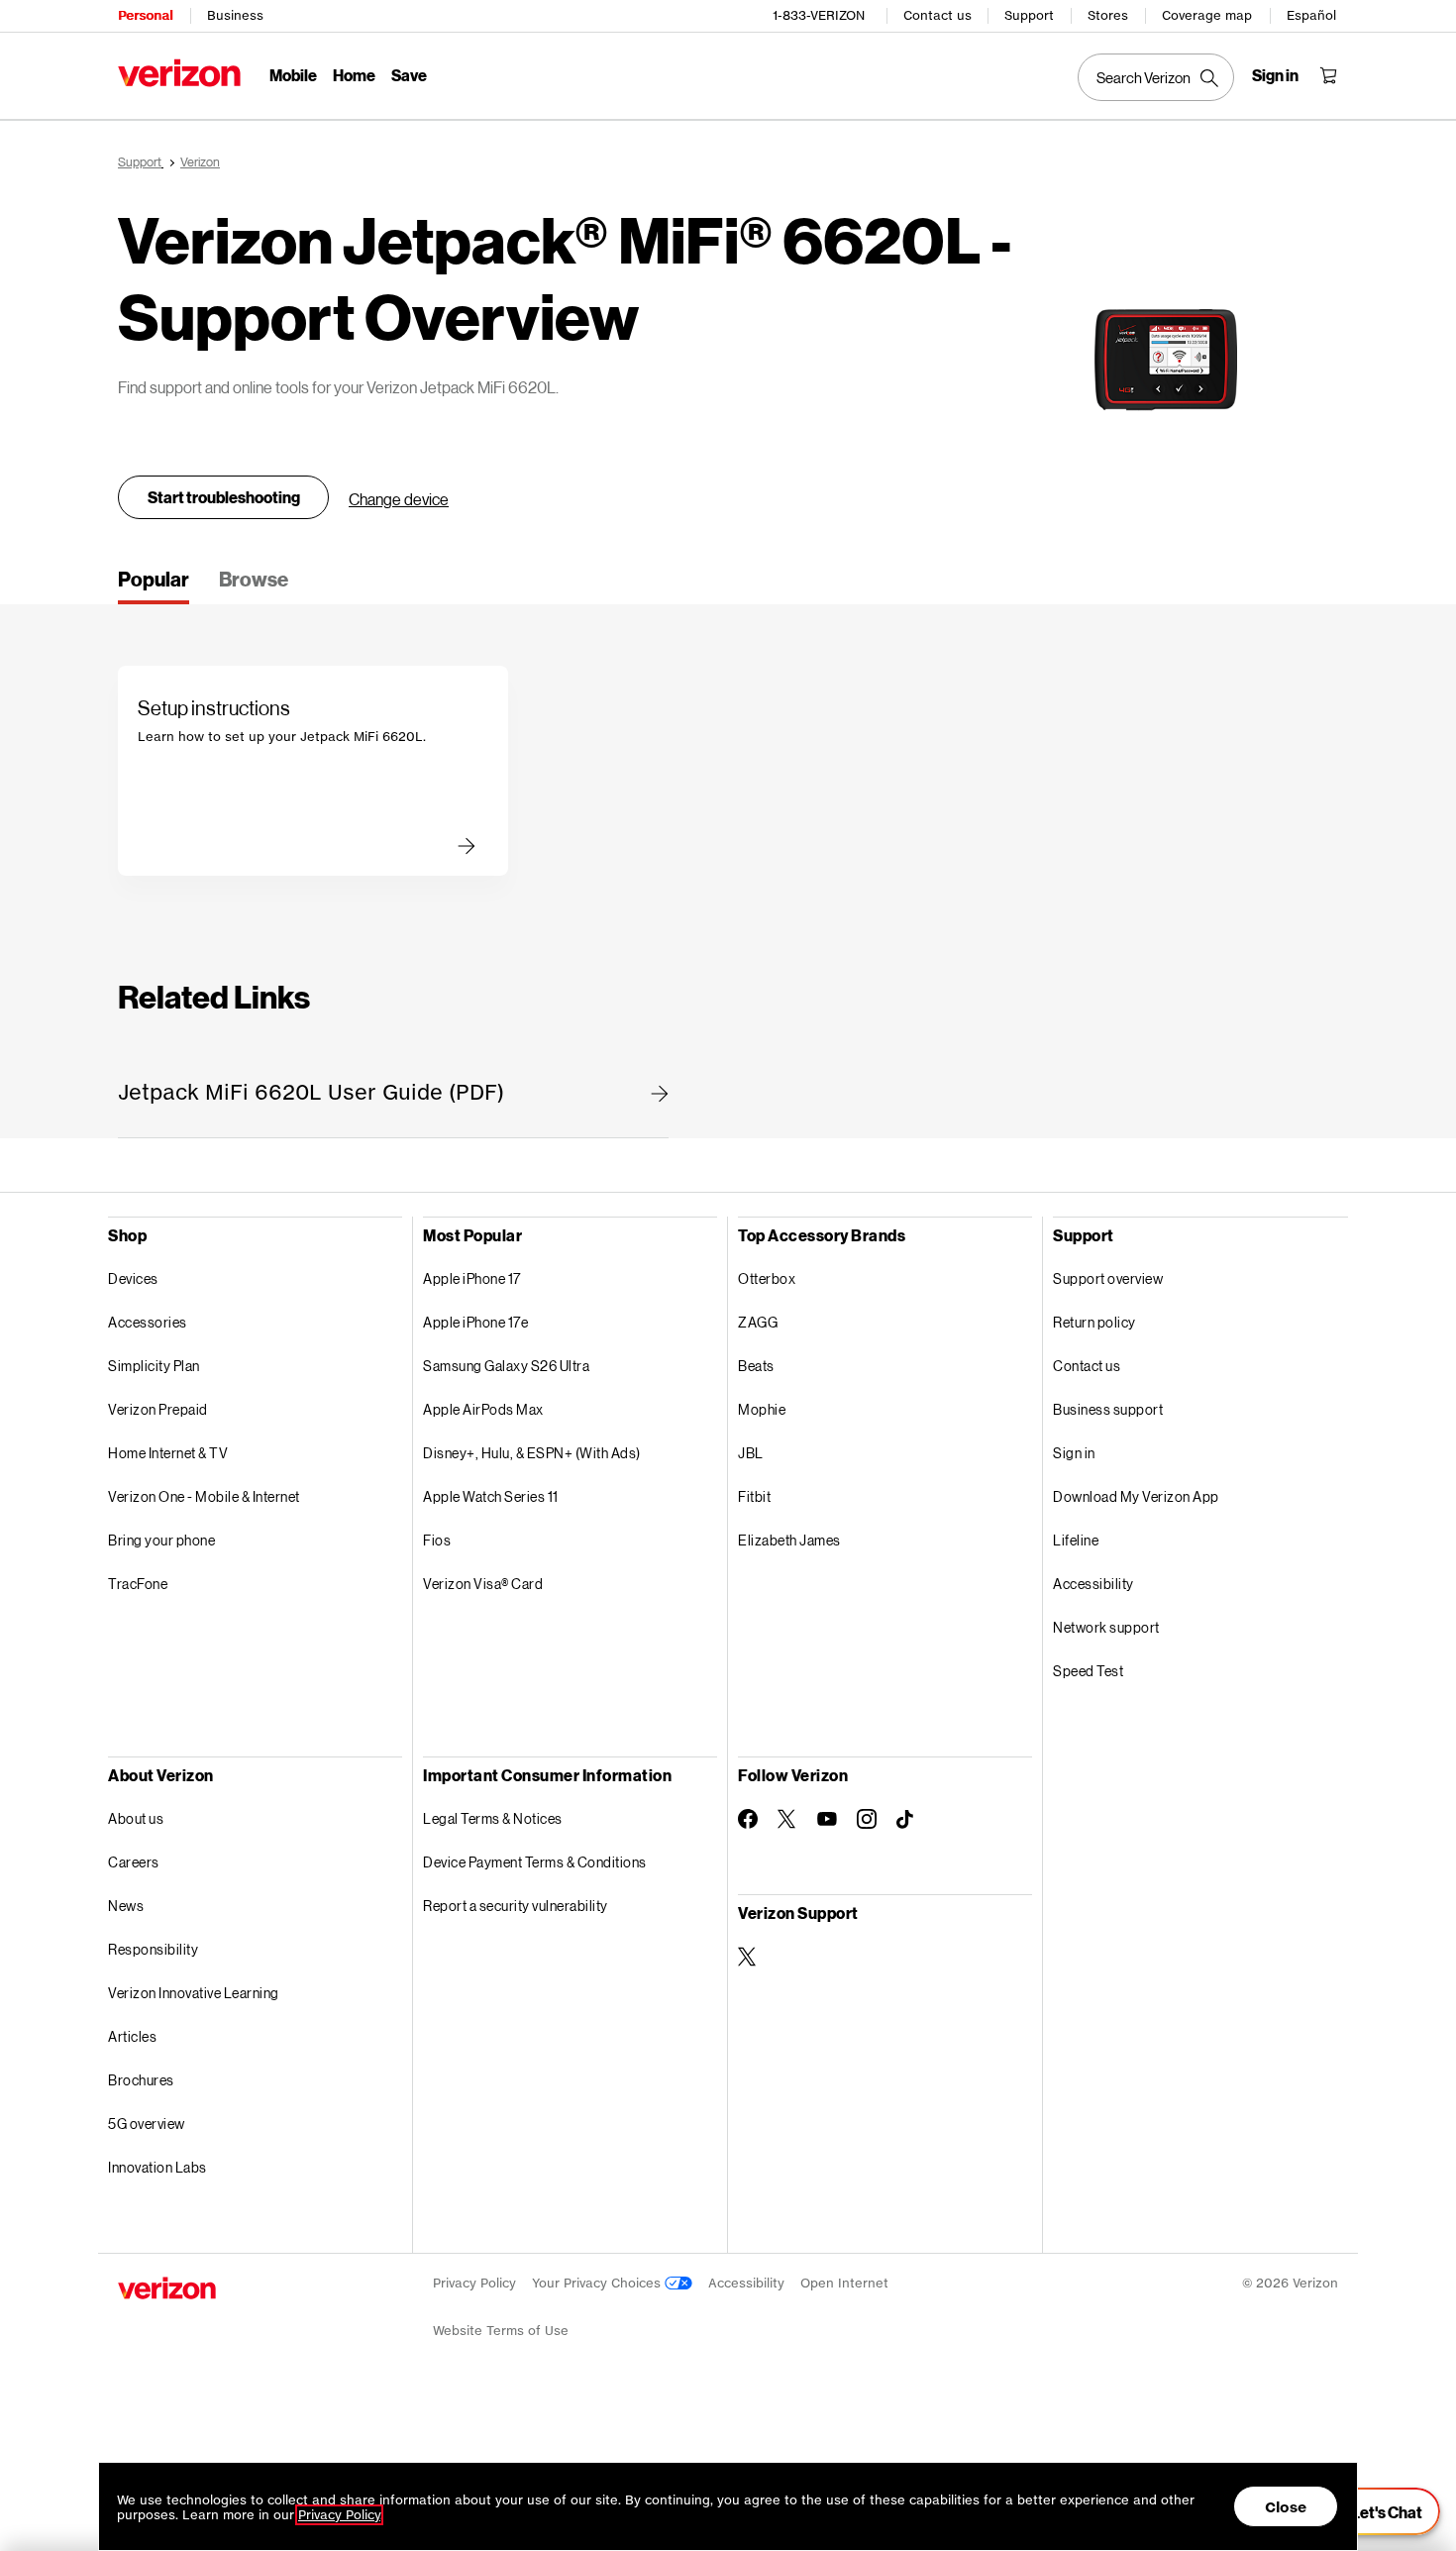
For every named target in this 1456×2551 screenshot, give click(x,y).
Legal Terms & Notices (493, 1818)
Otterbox (767, 1278)
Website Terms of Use (501, 2331)
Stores (1108, 15)
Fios (437, 1540)
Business (235, 15)
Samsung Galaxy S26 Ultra (506, 1366)
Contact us (937, 15)
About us (136, 1818)
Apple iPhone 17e (475, 1322)
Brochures (141, 2080)
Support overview (1108, 1278)
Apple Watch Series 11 (491, 1496)
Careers (134, 1862)
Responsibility (153, 1949)
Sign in (1074, 1453)
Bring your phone (161, 1540)
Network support (1106, 1627)
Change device (399, 499)
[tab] (154, 585)
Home (354, 75)
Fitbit (754, 1496)
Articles (132, 2036)
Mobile (293, 75)
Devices (133, 1278)
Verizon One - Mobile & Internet (204, 1496)
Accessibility (1093, 1584)
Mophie (762, 1409)
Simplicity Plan (154, 1366)
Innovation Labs (157, 2167)
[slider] (1375, 2511)
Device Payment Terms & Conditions (535, 1862)
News (126, 1906)
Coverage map (1207, 15)
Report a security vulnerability (516, 1906)
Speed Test (1088, 1671)
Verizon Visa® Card (483, 1584)
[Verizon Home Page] (179, 73)
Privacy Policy (474, 2283)
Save (409, 75)
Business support (1108, 1409)
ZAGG (758, 1322)
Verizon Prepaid (158, 1409)
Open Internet (844, 2283)
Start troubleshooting (224, 497)
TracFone (138, 1584)
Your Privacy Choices (598, 2283)
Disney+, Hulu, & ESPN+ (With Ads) (532, 1453)
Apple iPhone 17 (472, 1278)
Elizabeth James (789, 1540)
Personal (145, 15)
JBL (751, 1453)
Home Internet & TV (168, 1453)
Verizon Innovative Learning (194, 1993)
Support (1029, 15)
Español (1311, 15)
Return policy (1094, 1322)
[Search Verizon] (1156, 77)
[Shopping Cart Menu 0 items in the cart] (1328, 75)
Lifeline (1076, 1540)
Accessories (148, 1322)
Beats (756, 1366)
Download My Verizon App (1136, 1496)
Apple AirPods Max (483, 1409)
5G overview (147, 2124)
